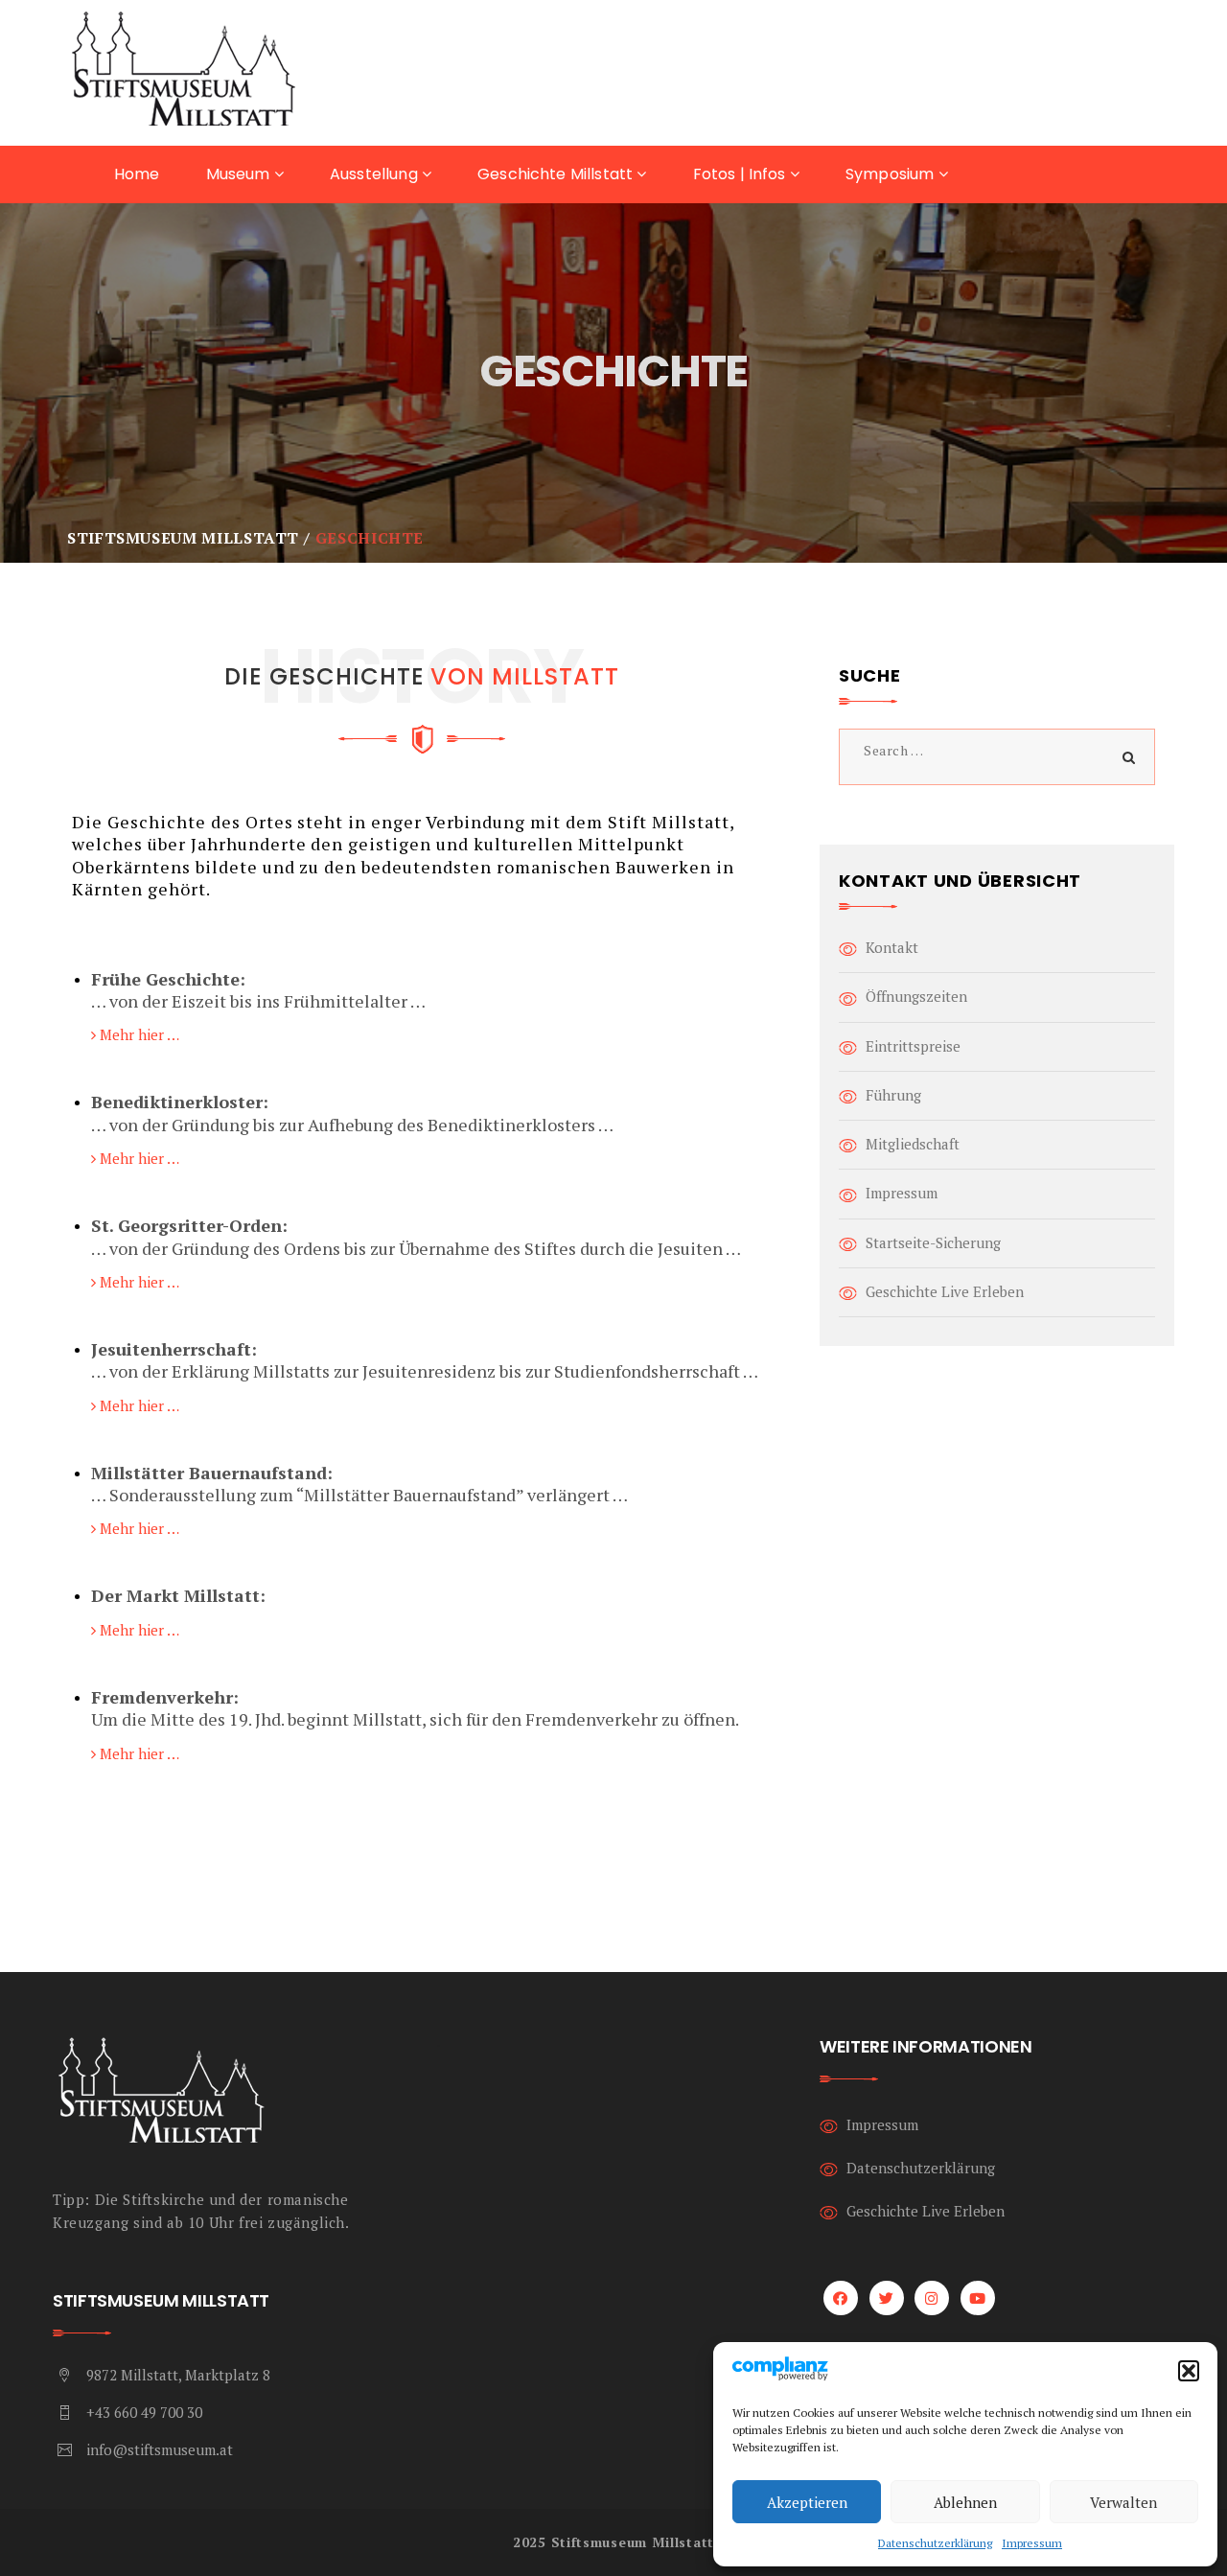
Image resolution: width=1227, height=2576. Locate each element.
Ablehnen (965, 2502)
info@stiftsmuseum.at (160, 2449)
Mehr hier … (138, 1034)
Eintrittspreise (913, 1046)
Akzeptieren (807, 2502)
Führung (893, 1095)
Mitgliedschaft (913, 1144)
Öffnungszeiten (916, 996)
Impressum (1032, 2543)
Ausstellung (376, 174)
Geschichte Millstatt (557, 174)
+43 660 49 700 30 (144, 2412)
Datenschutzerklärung (935, 2543)
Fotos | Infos (741, 174)
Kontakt (892, 947)
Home (137, 174)
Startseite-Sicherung (933, 1242)
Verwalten (1123, 2502)
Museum (240, 174)
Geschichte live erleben (945, 1291)
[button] (1189, 2371)
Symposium (892, 174)
